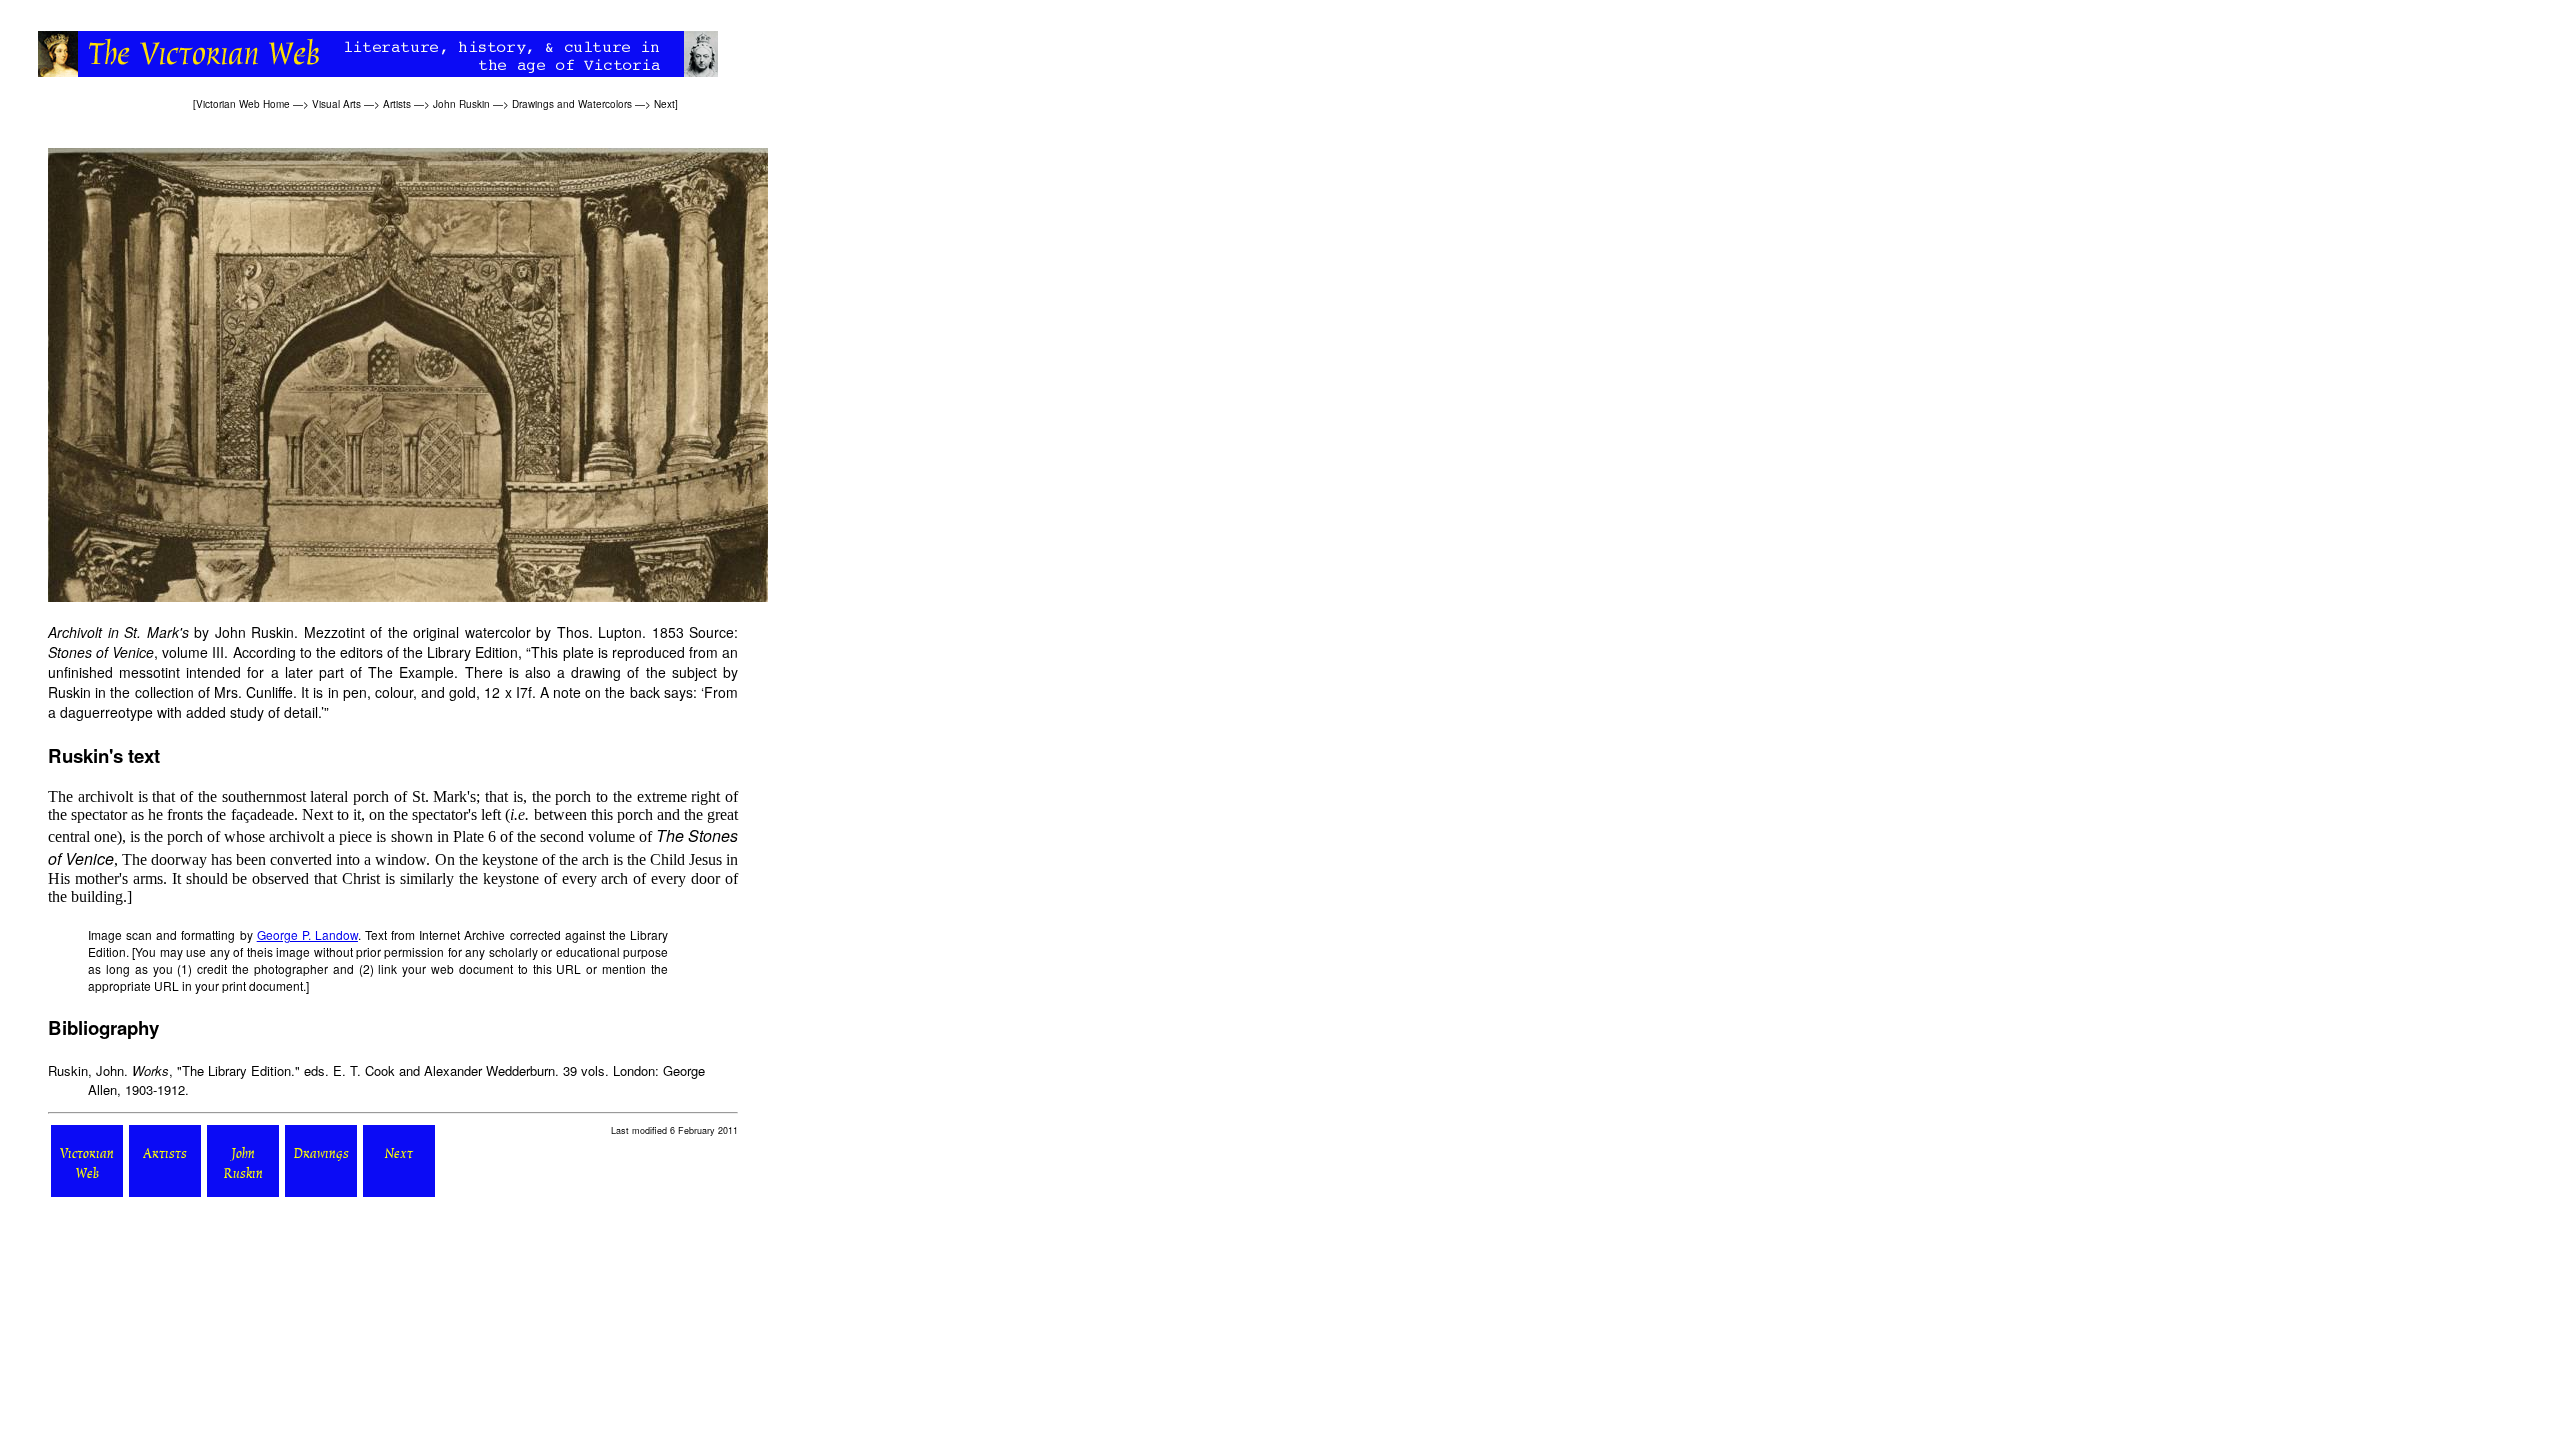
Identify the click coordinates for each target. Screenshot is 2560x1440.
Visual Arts (336, 104)
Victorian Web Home (243, 104)
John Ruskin (461, 104)
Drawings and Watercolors (572, 104)
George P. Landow (307, 934)
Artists (397, 104)
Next (664, 104)
